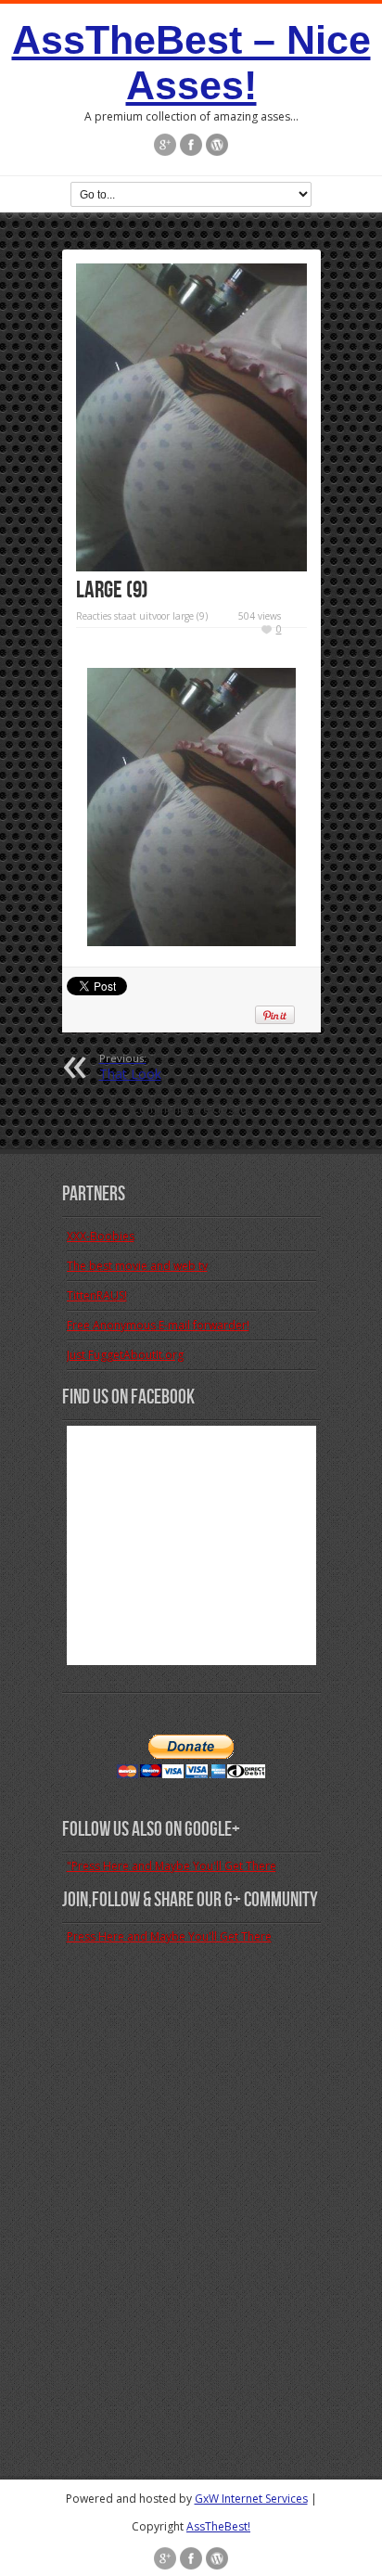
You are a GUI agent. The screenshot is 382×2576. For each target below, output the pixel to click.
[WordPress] (217, 145)
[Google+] (165, 145)
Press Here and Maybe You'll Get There (169, 1936)
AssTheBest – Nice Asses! (191, 63)
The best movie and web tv (137, 1266)
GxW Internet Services (251, 2499)
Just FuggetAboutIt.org (125, 1355)
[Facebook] (191, 145)
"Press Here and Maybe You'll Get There (172, 1866)
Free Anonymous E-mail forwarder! (158, 1325)
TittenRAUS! (97, 1295)
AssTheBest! (218, 2526)
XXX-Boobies (101, 1236)
